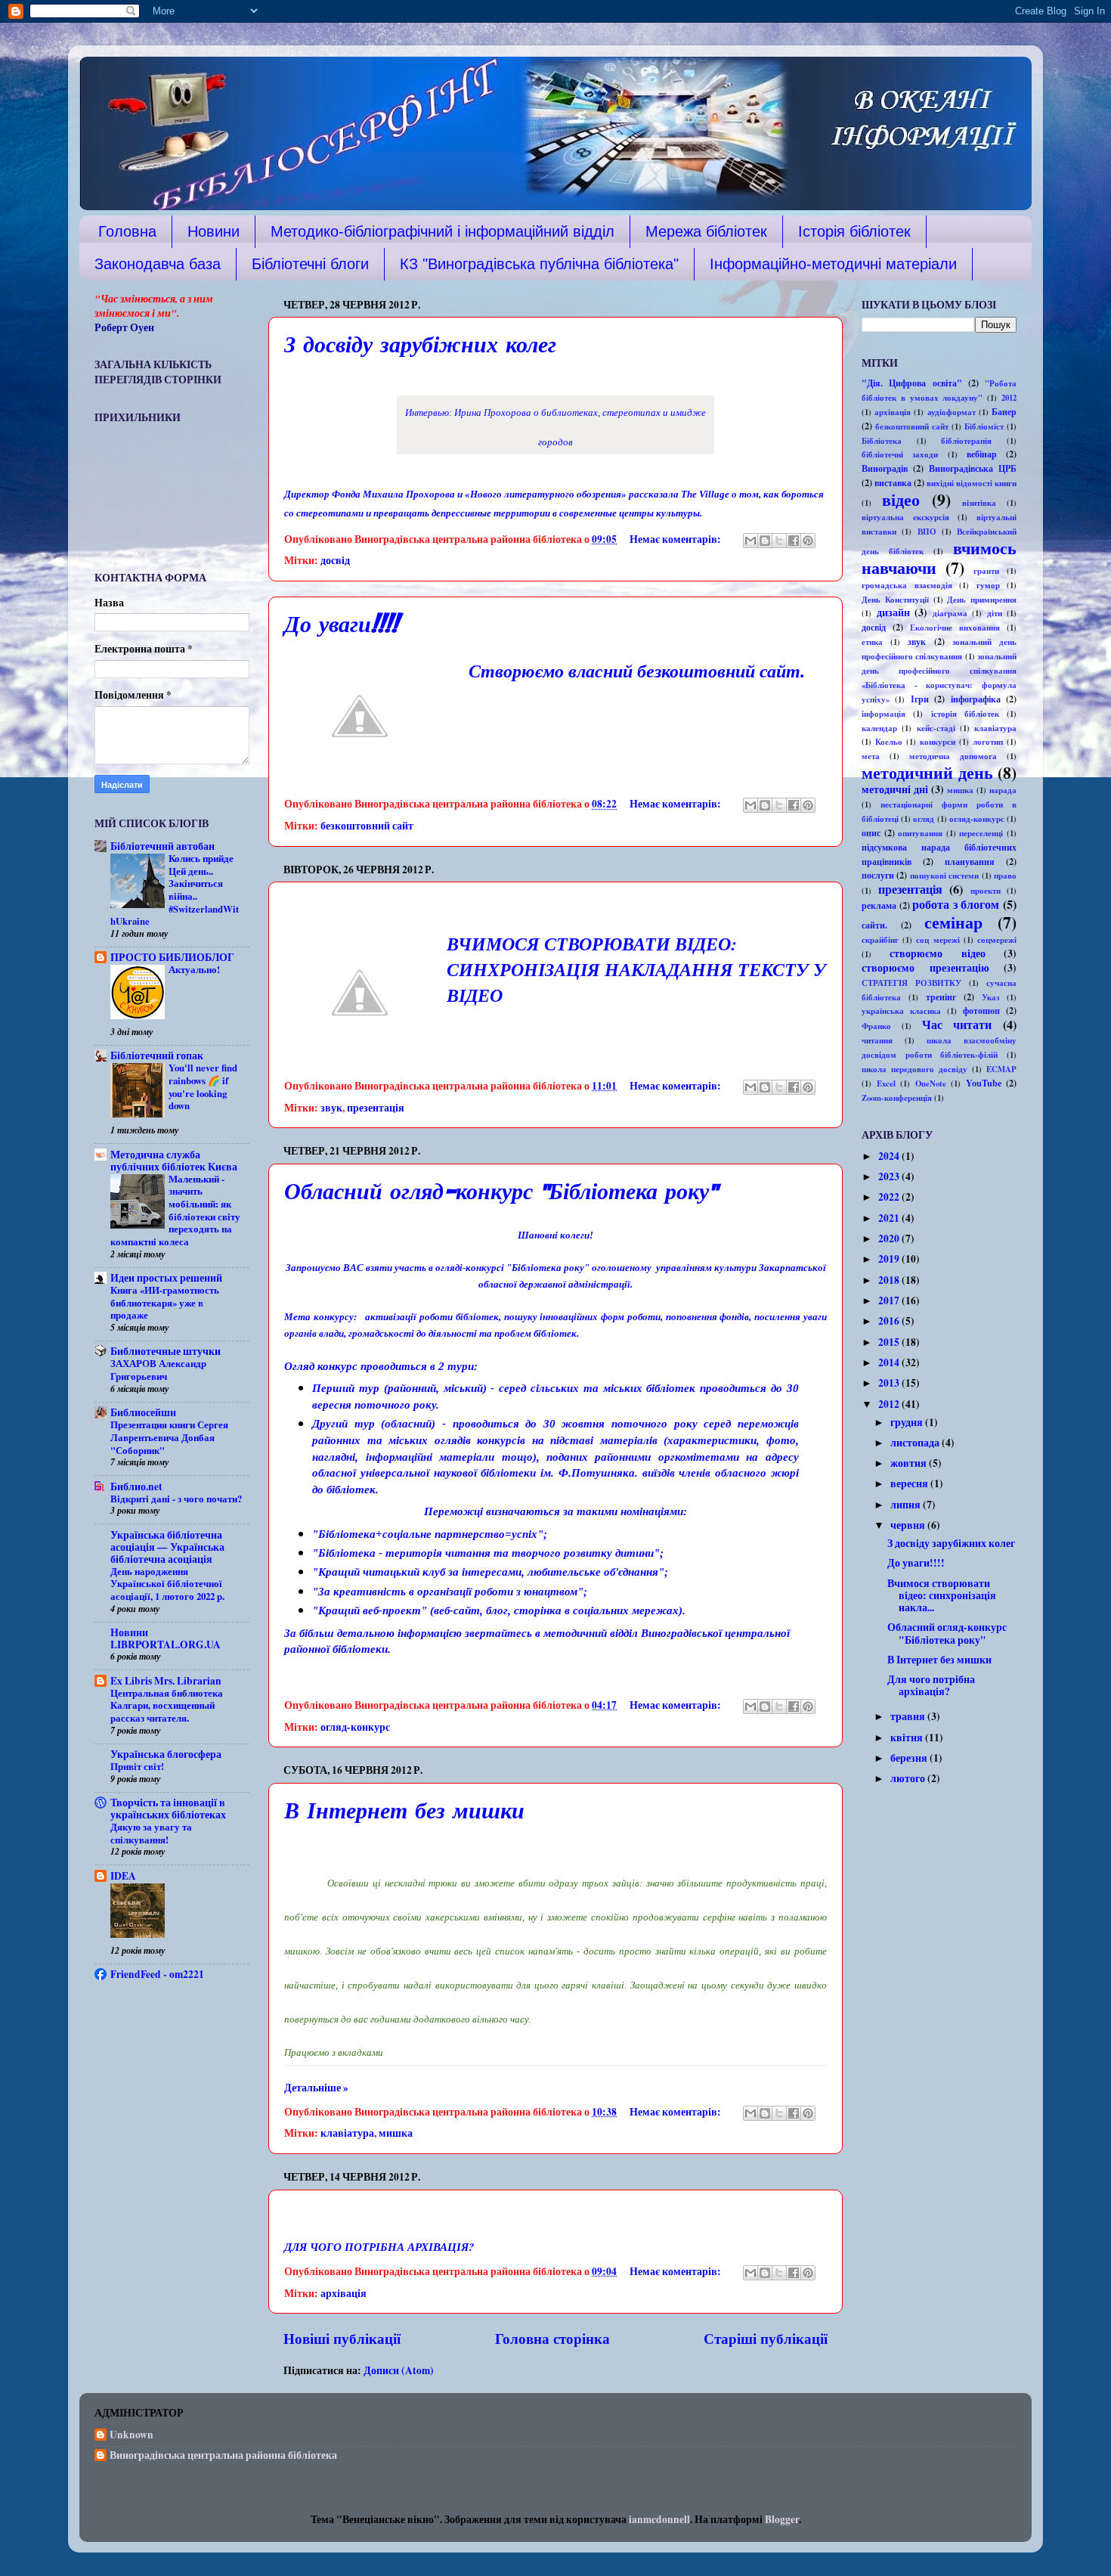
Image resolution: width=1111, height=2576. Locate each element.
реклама (879, 905)
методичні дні (895, 789)
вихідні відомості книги (972, 483)
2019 (890, 1259)
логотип (988, 742)
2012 (1009, 398)
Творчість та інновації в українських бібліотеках (168, 1809)
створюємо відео (937, 953)
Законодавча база (158, 264)
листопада (916, 1443)
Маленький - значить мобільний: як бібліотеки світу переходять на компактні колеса (175, 1210)
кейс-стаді (936, 728)
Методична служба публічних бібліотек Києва (174, 1161)
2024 (890, 1156)
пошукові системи (944, 876)
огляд (924, 819)
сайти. (874, 925)
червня (909, 1525)
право (1005, 876)
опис (871, 832)
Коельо (889, 742)
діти (995, 613)
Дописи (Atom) (399, 2370)
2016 (890, 1321)
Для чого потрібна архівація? (931, 1685)
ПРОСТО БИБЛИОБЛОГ (172, 957)
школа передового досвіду (914, 1069)
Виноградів (885, 468)
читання (877, 1040)
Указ (990, 997)
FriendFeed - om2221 (157, 1974)
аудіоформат (952, 412)
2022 (890, 1197)
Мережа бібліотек (706, 231)
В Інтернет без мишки (404, 1812)
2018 (890, 1280)
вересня (910, 1483)
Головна (127, 231)
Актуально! (194, 969)
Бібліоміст (984, 426)
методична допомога (953, 756)
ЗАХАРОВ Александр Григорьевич (158, 1370)
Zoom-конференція (897, 1098)
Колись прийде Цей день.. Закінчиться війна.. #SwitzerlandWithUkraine (175, 890)
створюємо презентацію (925, 968)
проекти (986, 891)
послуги (878, 875)
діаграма (950, 613)
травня (909, 1716)
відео (901, 499)
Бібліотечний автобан (162, 846)
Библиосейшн (143, 1412)
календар (879, 728)
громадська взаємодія (907, 585)
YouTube (984, 1083)
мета (871, 756)
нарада (1003, 790)
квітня (908, 1737)
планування (970, 861)
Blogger (782, 2519)
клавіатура (347, 2133)
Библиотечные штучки (166, 1351)
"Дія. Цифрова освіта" (912, 383)
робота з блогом (956, 904)
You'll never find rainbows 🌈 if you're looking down (203, 1087)
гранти (986, 571)
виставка (893, 482)
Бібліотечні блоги (310, 264)
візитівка (979, 503)
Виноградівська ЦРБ (973, 468)
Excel (886, 1083)
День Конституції (895, 600)
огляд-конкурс (355, 1727)
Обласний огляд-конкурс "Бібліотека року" (501, 1193)
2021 (890, 1218)
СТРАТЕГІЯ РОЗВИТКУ (911, 983)
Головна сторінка (552, 2338)
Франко (876, 1026)
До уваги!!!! (341, 626)
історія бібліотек (965, 714)
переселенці (981, 833)
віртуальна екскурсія (905, 517)
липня (907, 1505)
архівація (344, 2293)
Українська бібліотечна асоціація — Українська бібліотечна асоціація (167, 1547)
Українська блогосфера (166, 1754)
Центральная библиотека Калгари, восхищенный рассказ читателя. (167, 1705)
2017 (890, 1300)
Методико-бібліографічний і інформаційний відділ (443, 231)
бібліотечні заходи (900, 454)
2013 (890, 1383)
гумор (988, 585)
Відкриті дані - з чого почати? (176, 1499)
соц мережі (938, 940)
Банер (1004, 411)
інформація (884, 714)
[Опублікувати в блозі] (765, 541)
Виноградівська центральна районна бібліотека (223, 2456)
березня (910, 1758)
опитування (920, 833)
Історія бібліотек (854, 231)
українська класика (901, 1011)
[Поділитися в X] (779, 541)
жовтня (910, 1463)
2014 (890, 1362)
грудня (908, 1422)
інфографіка (976, 699)
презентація (376, 1108)
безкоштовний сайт (367, 826)
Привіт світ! (137, 1766)
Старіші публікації (766, 2338)
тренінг (941, 997)
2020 (890, 1238)
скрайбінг (880, 940)
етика (872, 642)
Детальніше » (316, 2088)
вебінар (982, 454)
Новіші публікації (342, 2338)
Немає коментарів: (676, 539)
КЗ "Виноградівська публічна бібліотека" (539, 264)
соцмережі (997, 940)
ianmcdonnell (659, 2519)
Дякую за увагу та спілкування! (151, 1833)
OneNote (931, 1083)
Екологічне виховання (955, 628)
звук (331, 1108)
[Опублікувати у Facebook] (794, 541)
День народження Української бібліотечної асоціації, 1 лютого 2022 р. (167, 1584)
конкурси (938, 742)
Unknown (132, 2435)
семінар (953, 922)
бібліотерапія (966, 441)
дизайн (893, 612)
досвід (335, 560)
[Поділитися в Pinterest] (808, 541)
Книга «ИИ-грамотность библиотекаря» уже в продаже (165, 1302)
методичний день (927, 772)
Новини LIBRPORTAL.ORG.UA (166, 1638)
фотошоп (981, 1010)
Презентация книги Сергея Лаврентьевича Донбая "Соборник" (169, 1437)
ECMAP (1001, 1069)
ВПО (927, 532)
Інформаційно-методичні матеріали (833, 264)
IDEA (123, 1876)
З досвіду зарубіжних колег (420, 346)
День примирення (982, 600)
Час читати (957, 1025)
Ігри (920, 699)
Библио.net (136, 1486)
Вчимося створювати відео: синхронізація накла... (942, 1595)
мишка (396, 2133)
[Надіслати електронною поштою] (750, 541)
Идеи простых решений (166, 1278)
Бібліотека (882, 441)
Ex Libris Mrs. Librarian (166, 1681)
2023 (890, 1176)
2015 (890, 1342)
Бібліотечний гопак (157, 1056)
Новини (214, 231)
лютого (909, 1778)
